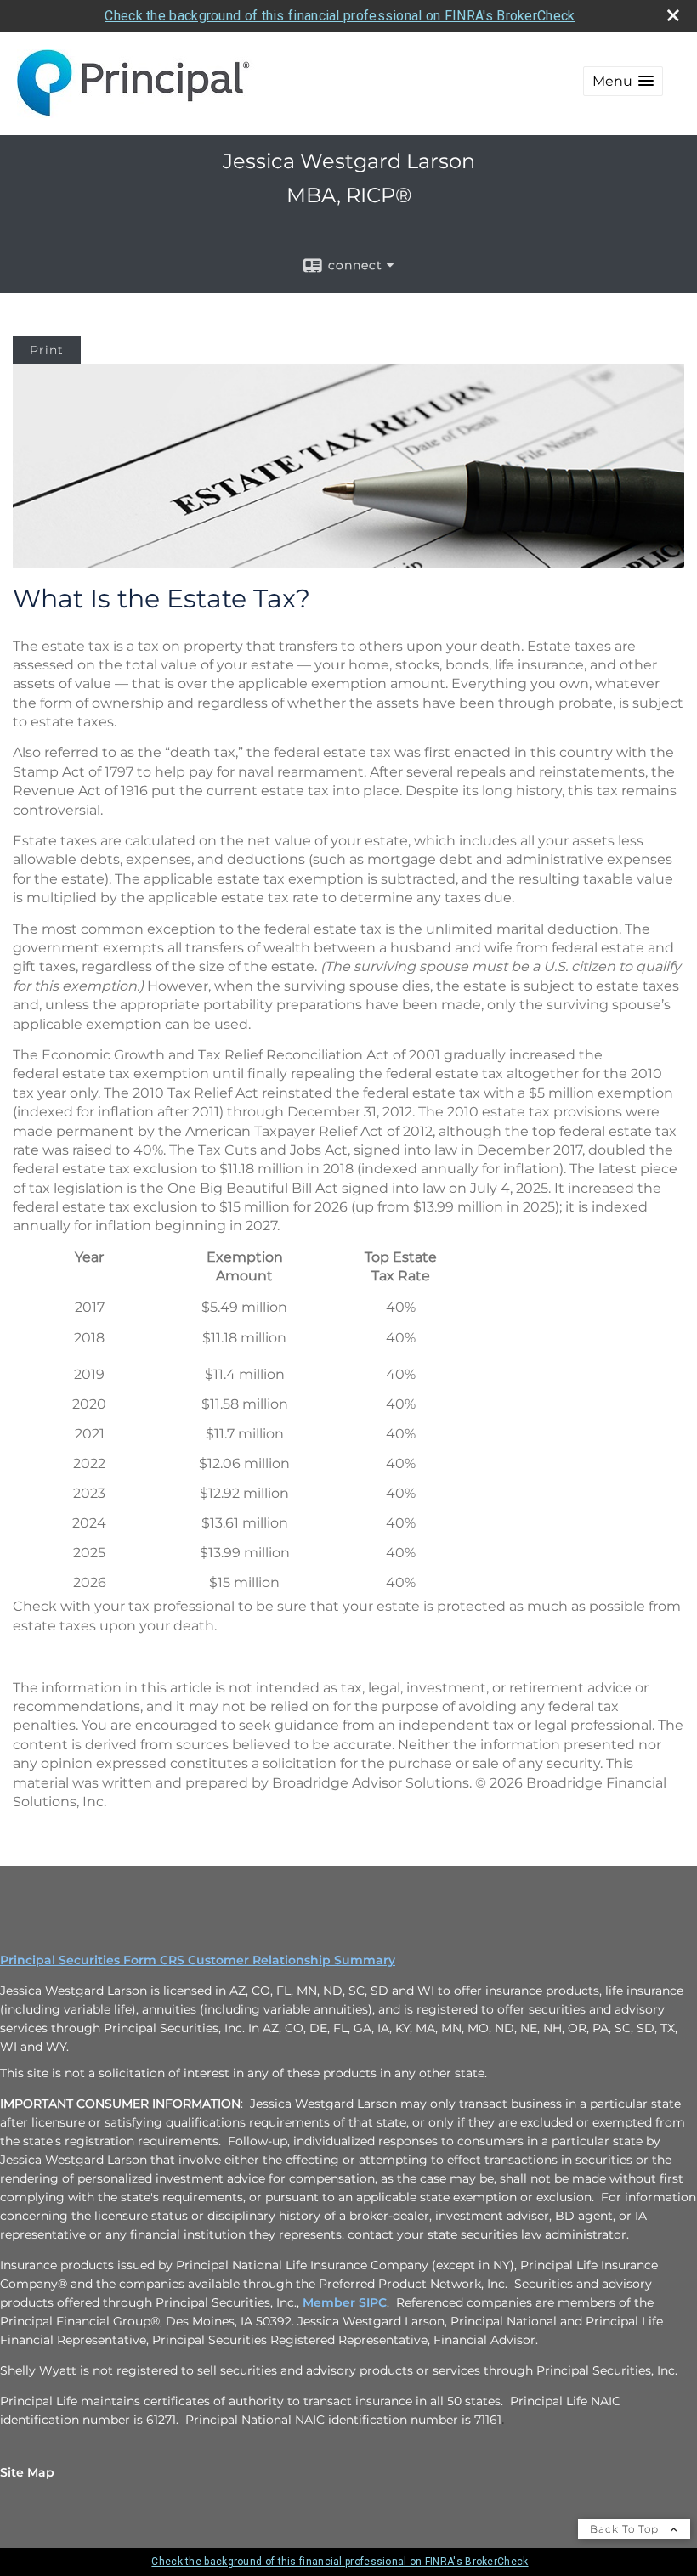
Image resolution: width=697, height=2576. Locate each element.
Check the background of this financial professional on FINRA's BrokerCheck (340, 16)
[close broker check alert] (673, 15)
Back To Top (626, 2529)
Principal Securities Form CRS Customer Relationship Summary (198, 1960)
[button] (623, 81)
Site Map (27, 2472)
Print (47, 350)
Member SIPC (345, 2302)
